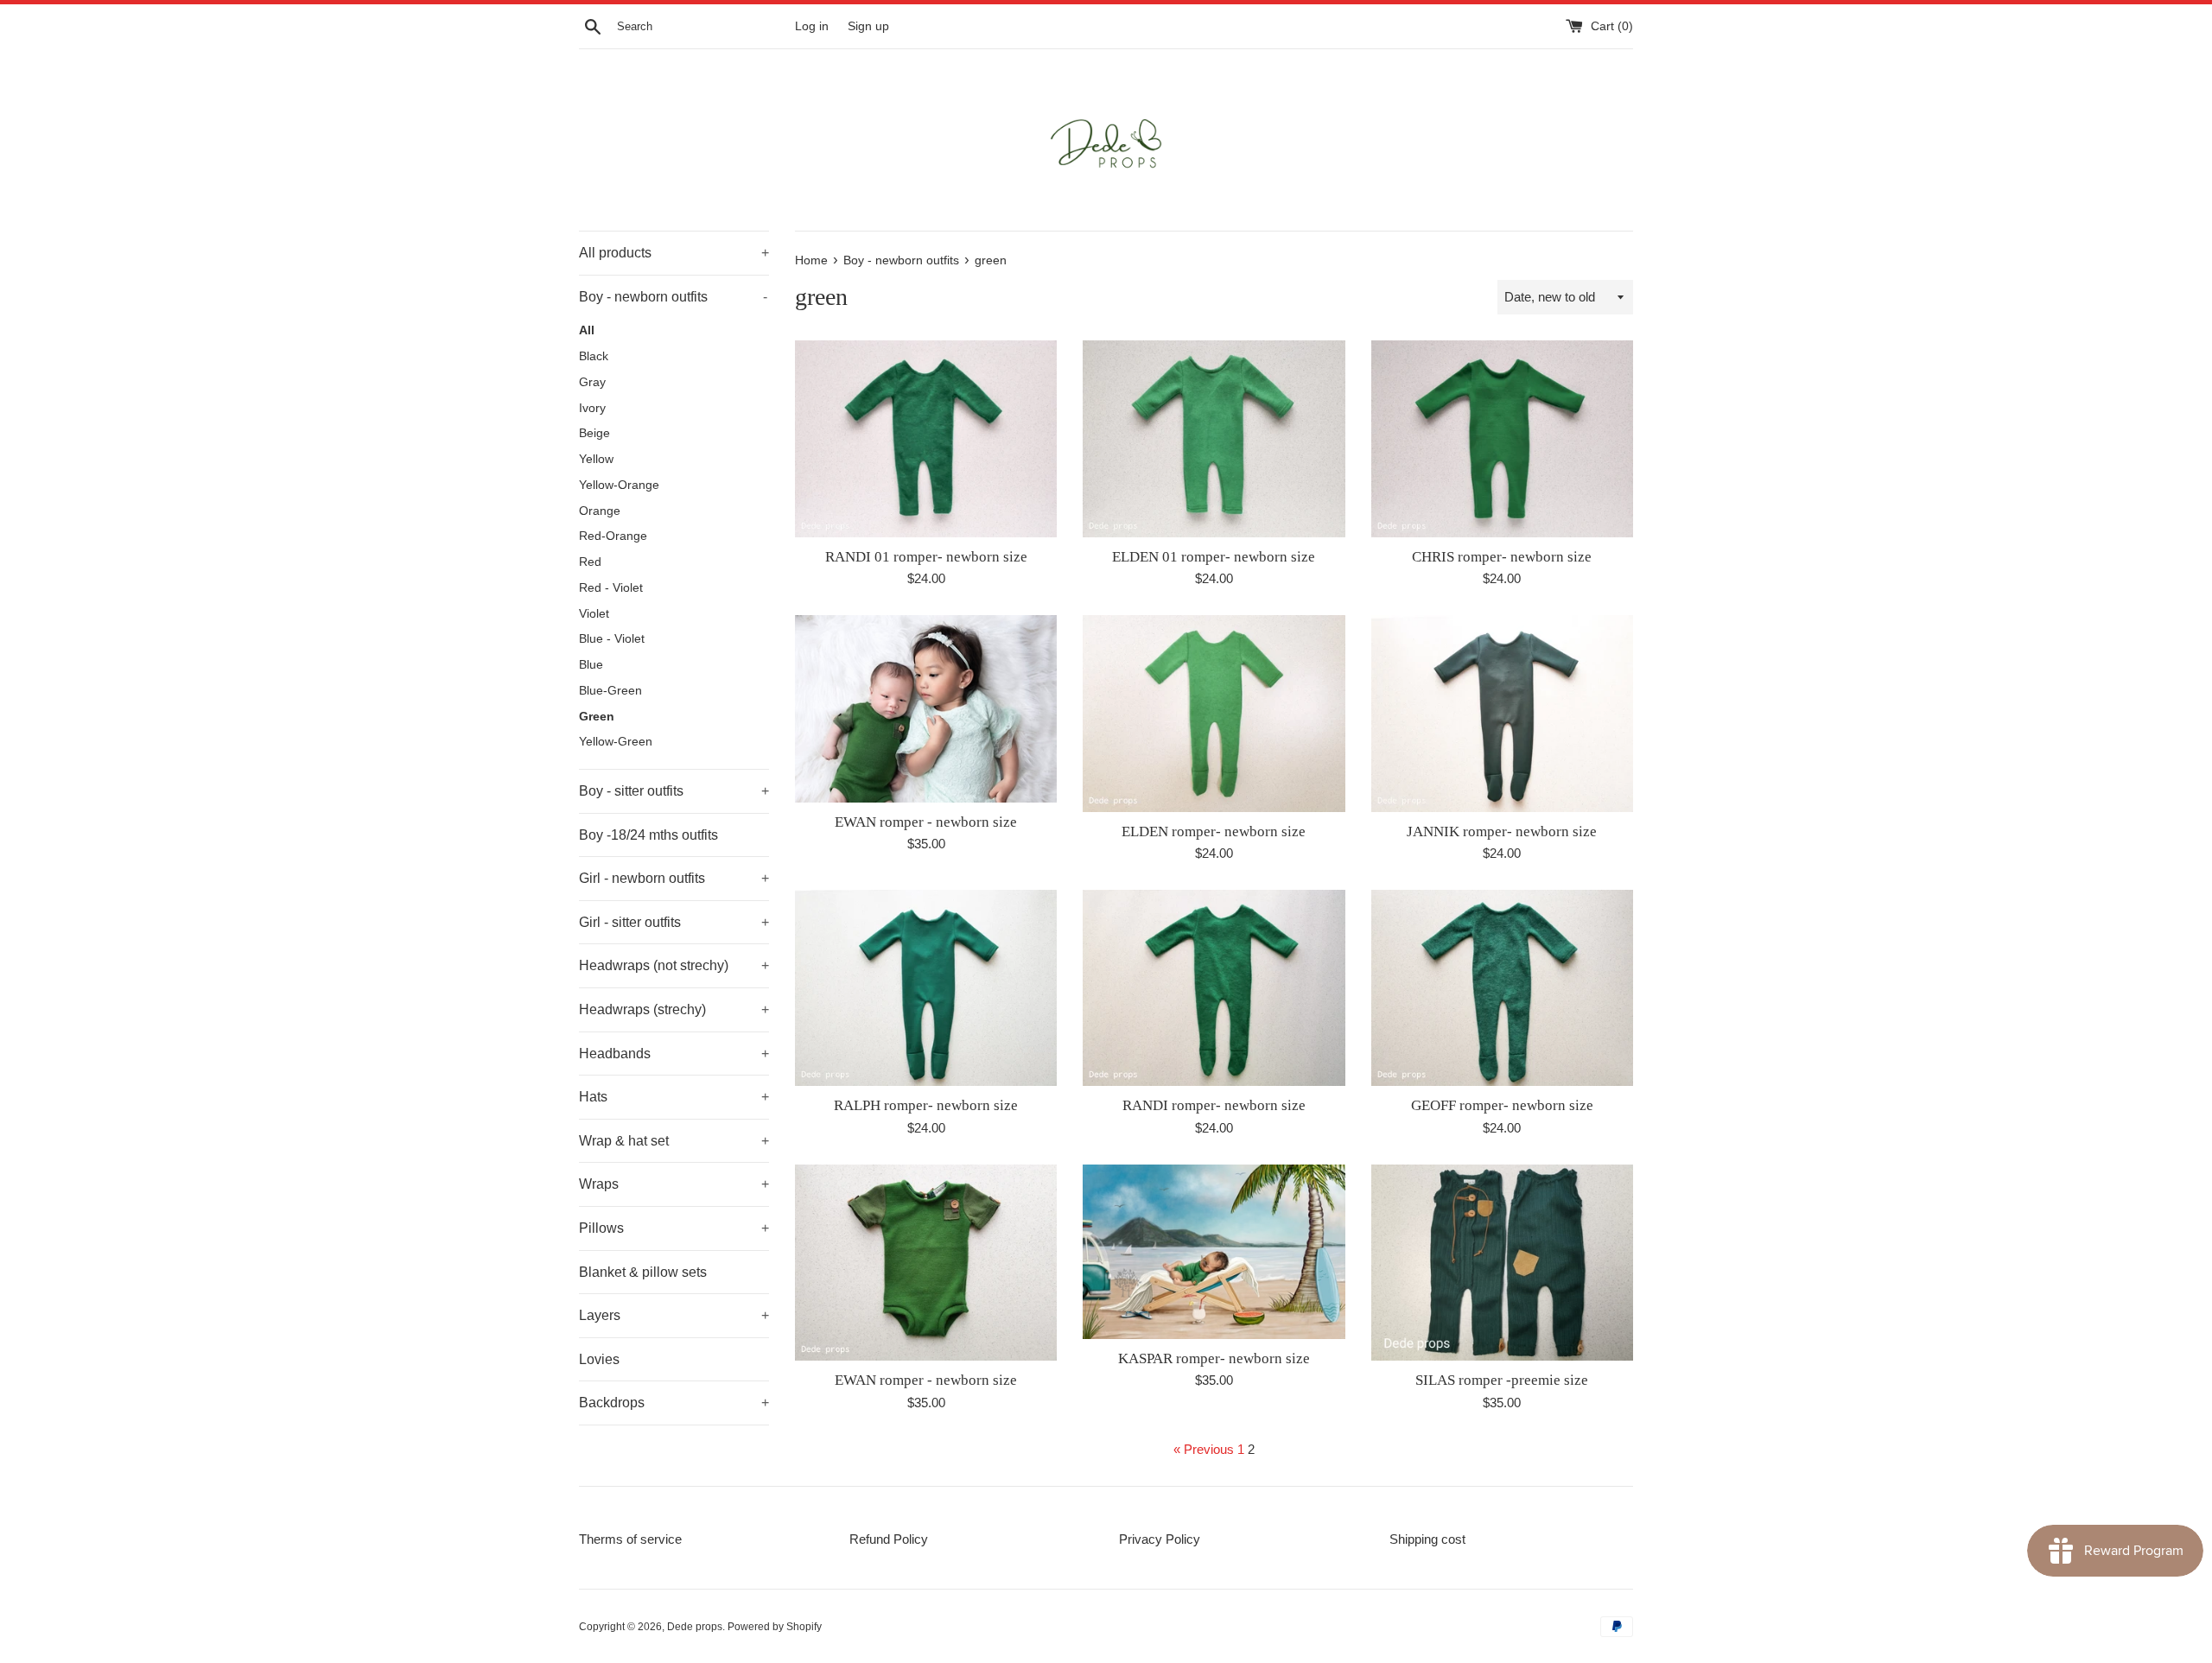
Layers (674, 1315)
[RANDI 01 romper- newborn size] (926, 438)
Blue (591, 665)
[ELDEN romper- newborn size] (1214, 713)
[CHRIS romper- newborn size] (1502, 438)
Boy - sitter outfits (674, 791)
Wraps (674, 1184)
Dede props (695, 1627)
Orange (600, 511)
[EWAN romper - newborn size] (926, 709)
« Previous (1204, 1449)
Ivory (592, 408)
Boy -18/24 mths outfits (648, 835)
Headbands (674, 1054)
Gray (592, 382)
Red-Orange (613, 536)
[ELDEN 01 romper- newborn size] (1214, 438)
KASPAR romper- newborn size (1214, 1358)
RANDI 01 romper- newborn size (926, 557)
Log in (812, 26)
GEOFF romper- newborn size (1502, 1105)
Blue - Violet (612, 639)
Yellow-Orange (619, 485)
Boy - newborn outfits (673, 297)
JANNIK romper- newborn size (1502, 831)
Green (597, 717)
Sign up (868, 26)
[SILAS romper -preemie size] (1502, 1263)
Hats (674, 1097)
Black (594, 356)
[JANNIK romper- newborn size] (1502, 713)
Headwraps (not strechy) (674, 965)
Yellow (596, 459)
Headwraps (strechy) (674, 1009)
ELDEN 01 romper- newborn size (1214, 557)
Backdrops (674, 1403)
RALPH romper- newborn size (926, 1105)
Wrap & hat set (674, 1141)
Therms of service (630, 1539)
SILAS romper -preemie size (1502, 1380)
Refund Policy (889, 1539)
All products (674, 253)
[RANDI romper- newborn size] (1214, 988)
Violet (594, 614)
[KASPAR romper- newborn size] (1214, 1252)
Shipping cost (1427, 1539)
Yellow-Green (616, 742)
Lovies (599, 1359)
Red (590, 562)
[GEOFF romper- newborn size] (1502, 988)
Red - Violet (611, 588)
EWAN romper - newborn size (926, 822)
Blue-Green (610, 691)
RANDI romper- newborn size (1214, 1105)
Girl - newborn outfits (674, 878)
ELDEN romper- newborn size (1214, 831)
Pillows (674, 1228)
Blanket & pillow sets (643, 1272)
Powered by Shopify (775, 1627)
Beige (594, 433)
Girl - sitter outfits (674, 922)
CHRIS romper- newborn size (1502, 557)
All (587, 330)
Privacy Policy (1160, 1539)
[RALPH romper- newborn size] (926, 988)
